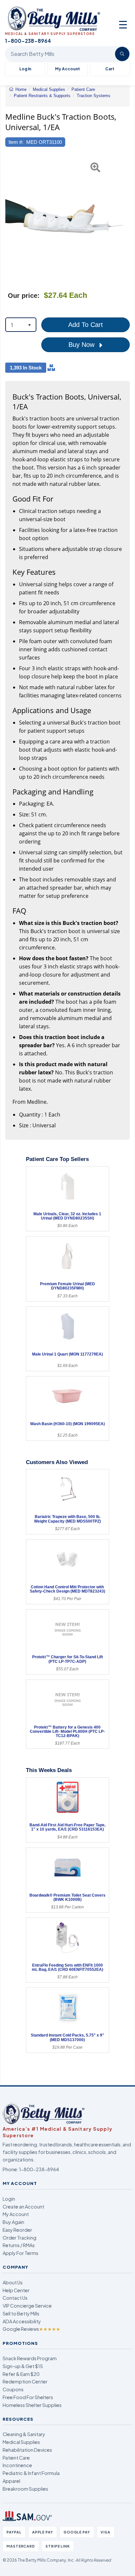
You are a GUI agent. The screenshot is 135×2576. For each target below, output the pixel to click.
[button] (9, 218)
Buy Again (13, 2222)
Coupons (13, 2389)
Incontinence (17, 2465)
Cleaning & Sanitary (24, 2434)
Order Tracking (19, 2238)
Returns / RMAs (19, 2245)
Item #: (16, 142)
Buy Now (82, 345)
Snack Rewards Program (30, 2358)
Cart (110, 69)
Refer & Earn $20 (21, 2374)
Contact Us (15, 2298)
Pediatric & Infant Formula (31, 2473)
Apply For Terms (20, 2253)
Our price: (24, 296)
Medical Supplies (21, 2442)
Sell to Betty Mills (21, 2313)
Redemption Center (25, 2381)
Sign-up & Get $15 (23, 2366)
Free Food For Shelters (28, 2397)
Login (9, 2199)
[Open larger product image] (64, 218)
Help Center (16, 2290)
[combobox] (21, 325)
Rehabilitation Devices (27, 2450)
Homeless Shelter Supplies (32, 2405)
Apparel (11, 2481)
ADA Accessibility (22, 2321)
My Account (67, 69)
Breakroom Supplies (25, 2489)
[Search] (122, 54)
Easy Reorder (17, 2230)
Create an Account (23, 2207)
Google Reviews (31, 2329)
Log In (25, 69)
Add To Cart (86, 325)
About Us (13, 2282)
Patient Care (16, 2458)
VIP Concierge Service (27, 2306)
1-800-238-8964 (39, 2169)
